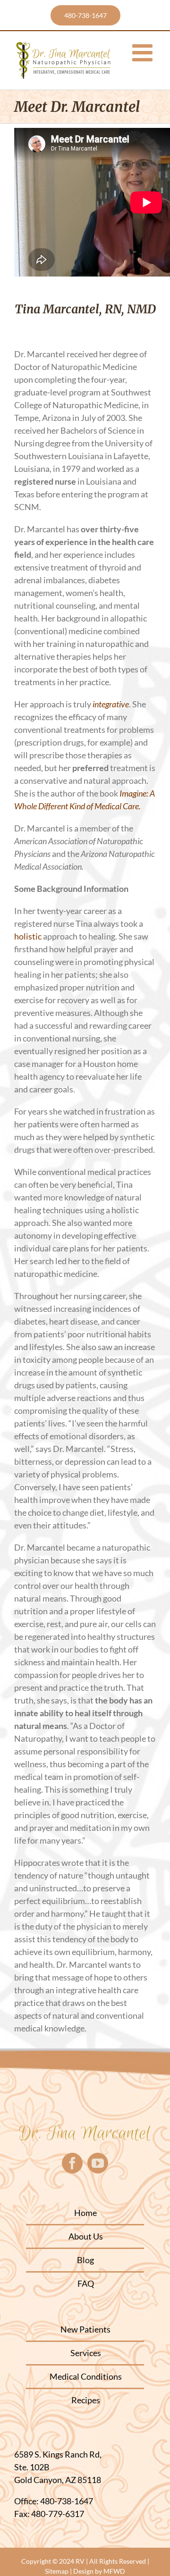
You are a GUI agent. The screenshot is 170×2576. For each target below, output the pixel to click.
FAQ (86, 2283)
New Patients (85, 2329)
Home (85, 2213)
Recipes (86, 2400)
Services (86, 2353)
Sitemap (57, 2571)
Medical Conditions (86, 2376)
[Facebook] (72, 2163)
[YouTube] (98, 2163)
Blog (85, 2260)
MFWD (114, 2571)
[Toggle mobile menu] (144, 52)
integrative (111, 704)
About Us (86, 2236)
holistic (28, 936)
